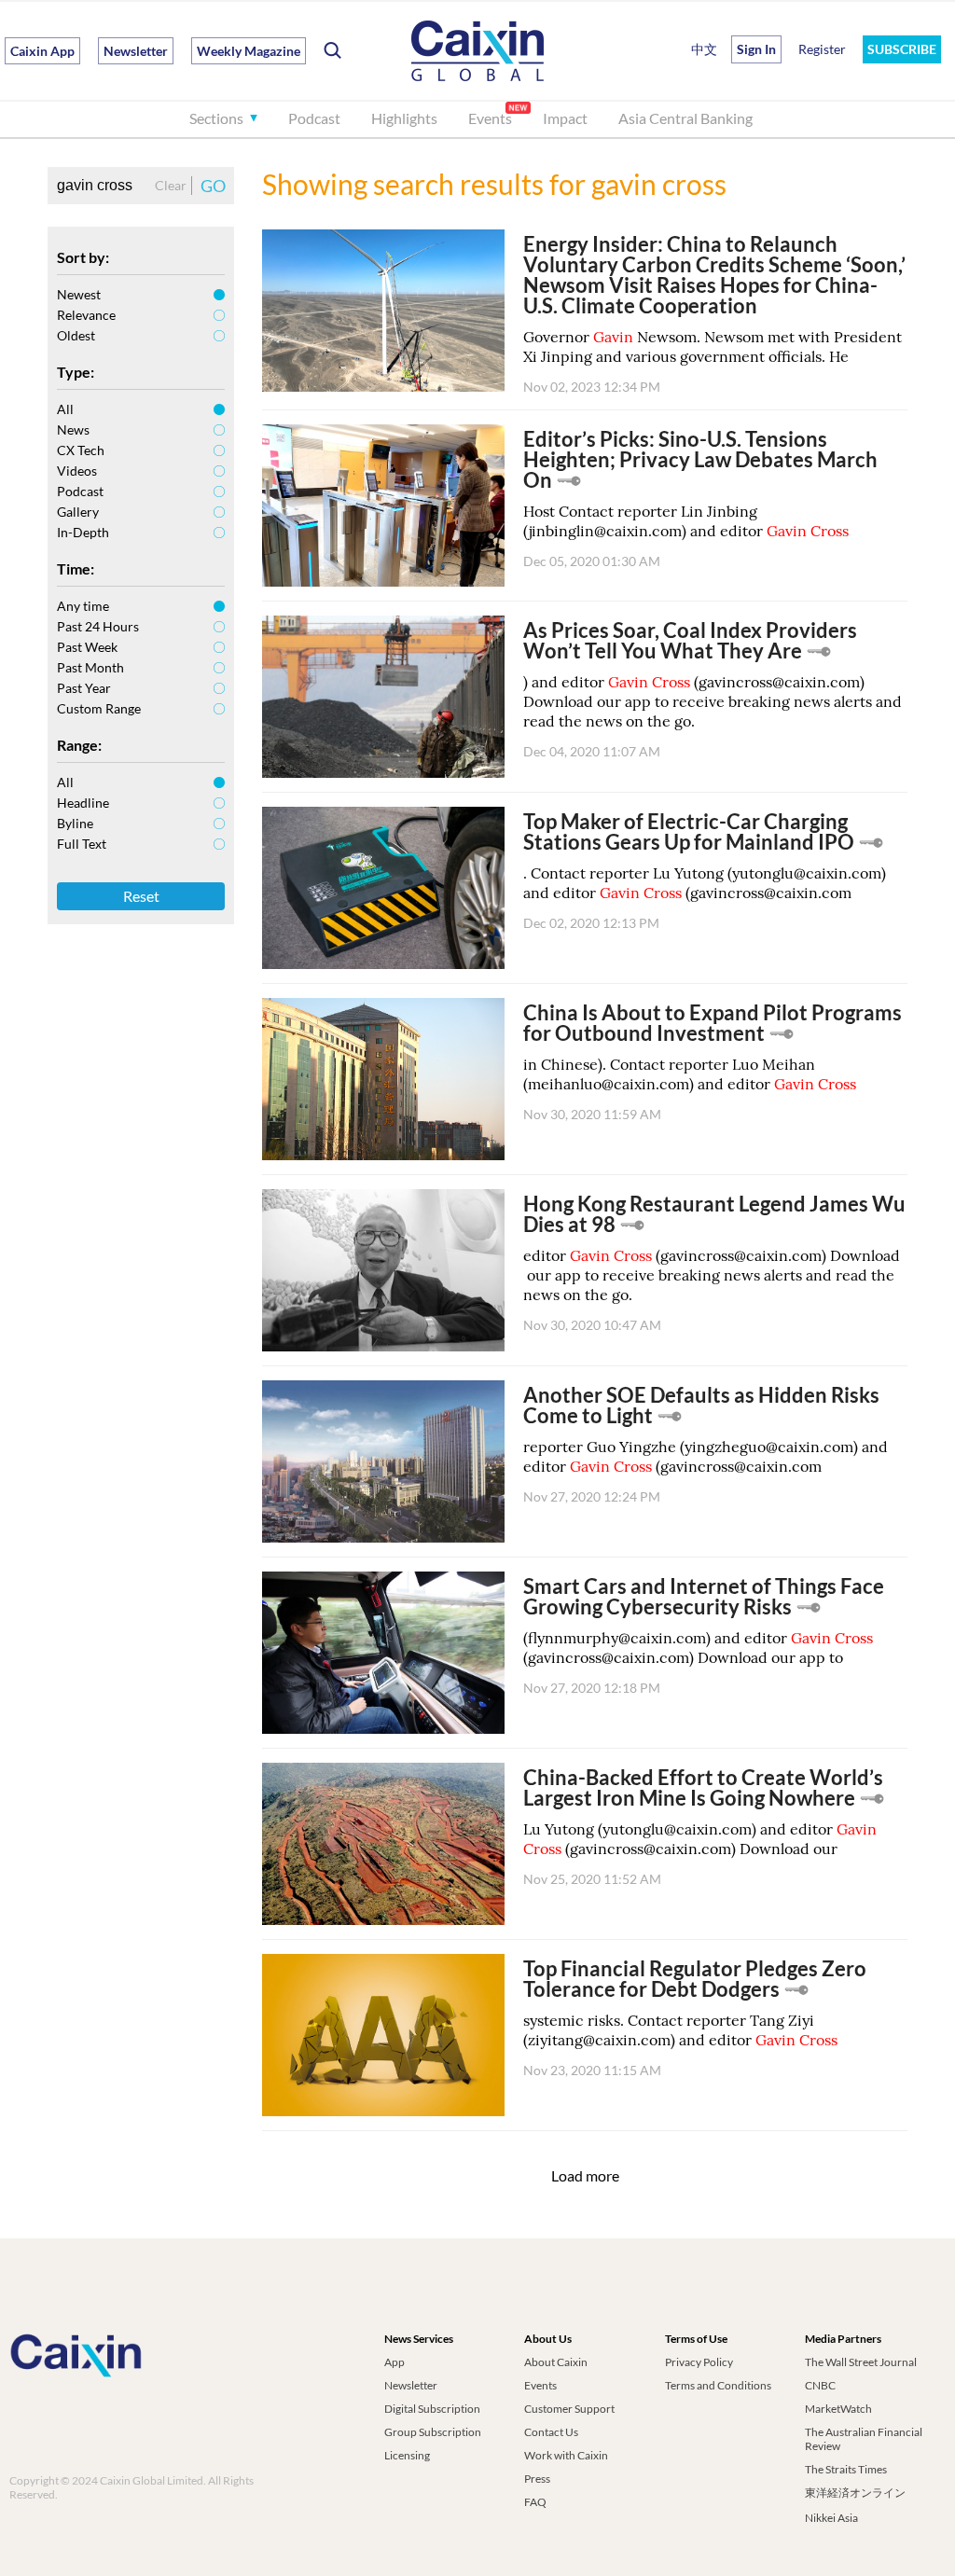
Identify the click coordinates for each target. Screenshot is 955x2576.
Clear (171, 185)
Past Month (90, 667)
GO (213, 186)
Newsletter (136, 51)
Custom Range (99, 708)
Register (822, 49)
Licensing (407, 2455)
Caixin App (42, 51)
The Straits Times (846, 2469)
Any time (83, 606)
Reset (141, 896)
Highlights (404, 118)
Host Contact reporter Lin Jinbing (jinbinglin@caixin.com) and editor (686, 521)
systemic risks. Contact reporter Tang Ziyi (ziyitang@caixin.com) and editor (680, 2030)
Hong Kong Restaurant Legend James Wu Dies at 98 (714, 1214)
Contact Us (551, 2432)
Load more (585, 2175)
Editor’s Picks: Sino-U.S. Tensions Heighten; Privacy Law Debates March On (700, 459)
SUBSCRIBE (902, 49)
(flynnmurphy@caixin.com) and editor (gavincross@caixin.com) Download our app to (698, 1648)
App (394, 2362)
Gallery (78, 512)
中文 (704, 49)
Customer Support (569, 2409)
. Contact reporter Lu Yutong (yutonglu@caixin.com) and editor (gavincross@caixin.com (705, 883)
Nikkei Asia (831, 2518)
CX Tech (81, 450)
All (65, 409)
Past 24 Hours (98, 626)
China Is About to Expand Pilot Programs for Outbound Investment (713, 1023)
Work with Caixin (566, 2455)
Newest (79, 294)
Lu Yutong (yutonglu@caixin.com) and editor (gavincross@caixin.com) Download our (700, 1839)
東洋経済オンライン (855, 2493)
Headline (83, 803)
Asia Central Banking (685, 118)
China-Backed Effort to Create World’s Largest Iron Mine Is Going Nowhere (703, 1787)
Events (490, 118)
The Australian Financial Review (864, 2439)
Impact (565, 118)
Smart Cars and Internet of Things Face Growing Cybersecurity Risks (704, 1596)
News (73, 429)
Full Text (82, 844)
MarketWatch (838, 2409)
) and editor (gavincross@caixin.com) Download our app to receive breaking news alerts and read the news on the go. (713, 701)
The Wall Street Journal (861, 2362)
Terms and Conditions (718, 2385)
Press (537, 2479)
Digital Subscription (432, 2409)
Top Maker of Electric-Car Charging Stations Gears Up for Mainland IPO (689, 831)
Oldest (76, 335)
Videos (77, 471)
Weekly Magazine (249, 51)
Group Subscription (433, 2432)
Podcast (314, 118)
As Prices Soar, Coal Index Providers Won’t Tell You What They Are (690, 640)
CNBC (820, 2385)
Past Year (84, 688)
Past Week (87, 647)
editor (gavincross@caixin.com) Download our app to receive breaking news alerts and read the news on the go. (712, 1275)
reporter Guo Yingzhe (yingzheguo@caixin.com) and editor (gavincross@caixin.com (706, 1456)
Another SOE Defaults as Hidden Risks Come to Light (701, 1405)
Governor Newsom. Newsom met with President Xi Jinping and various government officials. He (713, 346)
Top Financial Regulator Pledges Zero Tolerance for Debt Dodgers (695, 1979)
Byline (75, 823)
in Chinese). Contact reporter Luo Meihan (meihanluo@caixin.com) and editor (690, 1074)
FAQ (535, 2502)
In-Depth (83, 532)
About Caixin (556, 2362)
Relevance (86, 315)
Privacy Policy (699, 2362)
